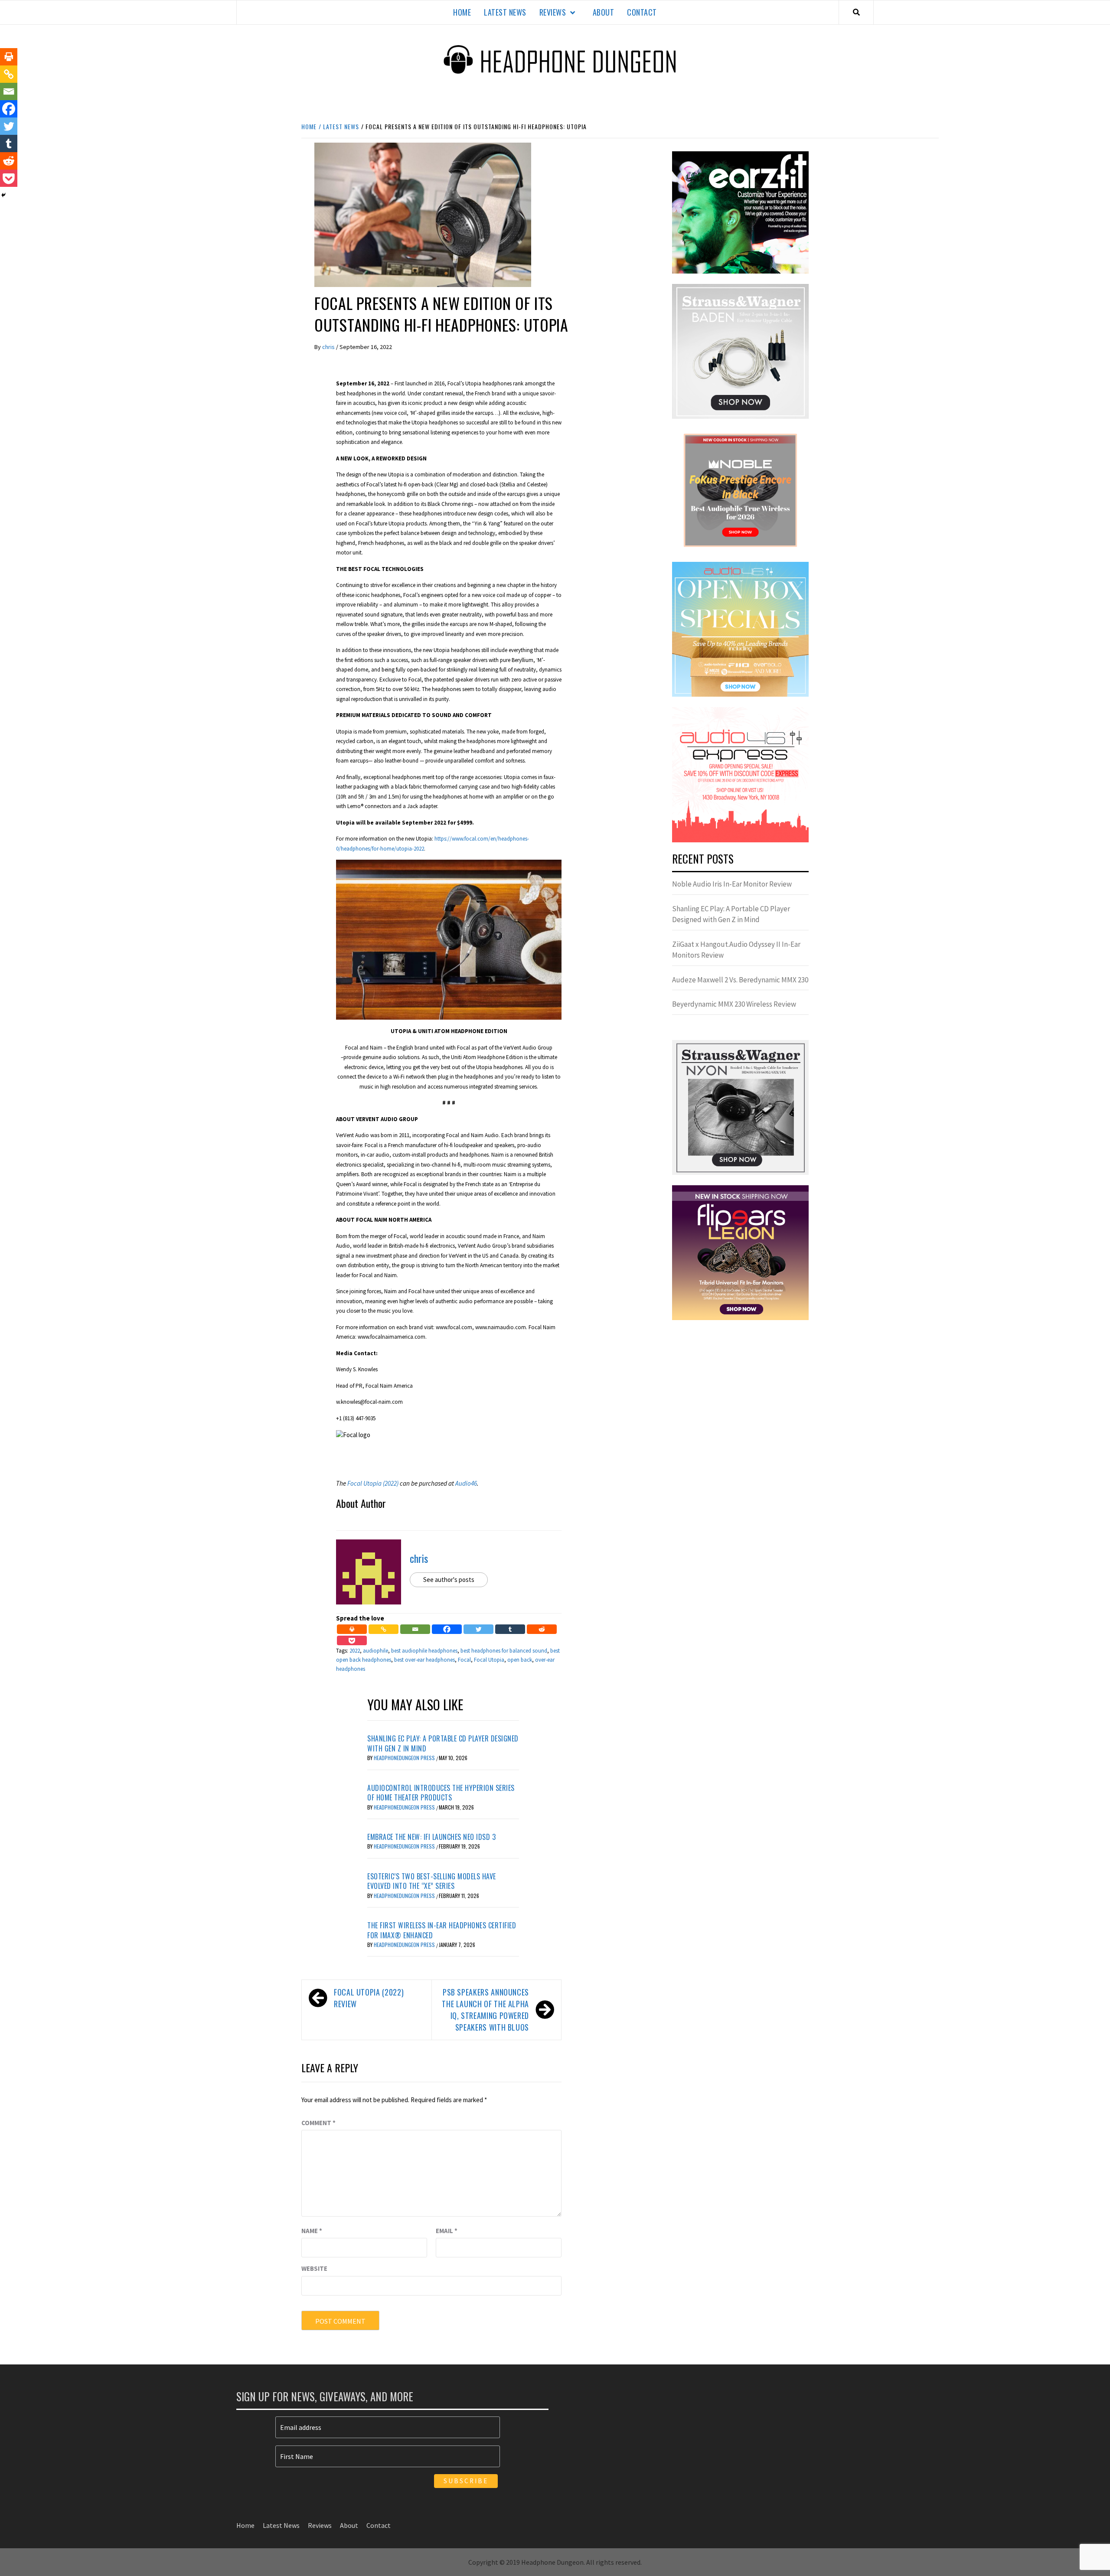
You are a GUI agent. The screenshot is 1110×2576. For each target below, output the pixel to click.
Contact (642, 12)
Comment (318, 2123)
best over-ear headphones (424, 1660)
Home (462, 12)
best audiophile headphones (424, 1651)
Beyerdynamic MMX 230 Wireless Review (734, 1004)
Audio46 (466, 1483)
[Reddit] (542, 1629)
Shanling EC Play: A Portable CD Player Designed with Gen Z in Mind (443, 1743)
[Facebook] (447, 1629)
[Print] (352, 1629)
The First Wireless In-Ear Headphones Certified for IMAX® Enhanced (442, 1930)
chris (329, 347)
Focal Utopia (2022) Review (369, 1998)
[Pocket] (352, 1640)
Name (312, 2231)
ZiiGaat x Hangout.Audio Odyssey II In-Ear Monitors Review (736, 950)
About (604, 12)
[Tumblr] (510, 1629)
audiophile (375, 1651)
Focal (464, 1660)
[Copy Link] (384, 1629)
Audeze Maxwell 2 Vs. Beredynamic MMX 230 (740, 980)
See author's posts (449, 1580)
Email (447, 2231)
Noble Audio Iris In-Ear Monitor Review (732, 884)
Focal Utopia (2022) (373, 1483)
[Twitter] (478, 1629)
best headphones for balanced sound (504, 1651)
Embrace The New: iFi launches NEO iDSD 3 (431, 1837)
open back (520, 1660)
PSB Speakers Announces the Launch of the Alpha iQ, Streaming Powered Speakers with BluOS (485, 2010)
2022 (355, 1651)
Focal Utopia (489, 1660)
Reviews (553, 12)
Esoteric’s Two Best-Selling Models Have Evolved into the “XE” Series (432, 1881)
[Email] (415, 1629)
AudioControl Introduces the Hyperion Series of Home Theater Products (441, 1793)
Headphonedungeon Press (405, 1758)
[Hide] (3, 195)
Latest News (505, 12)
